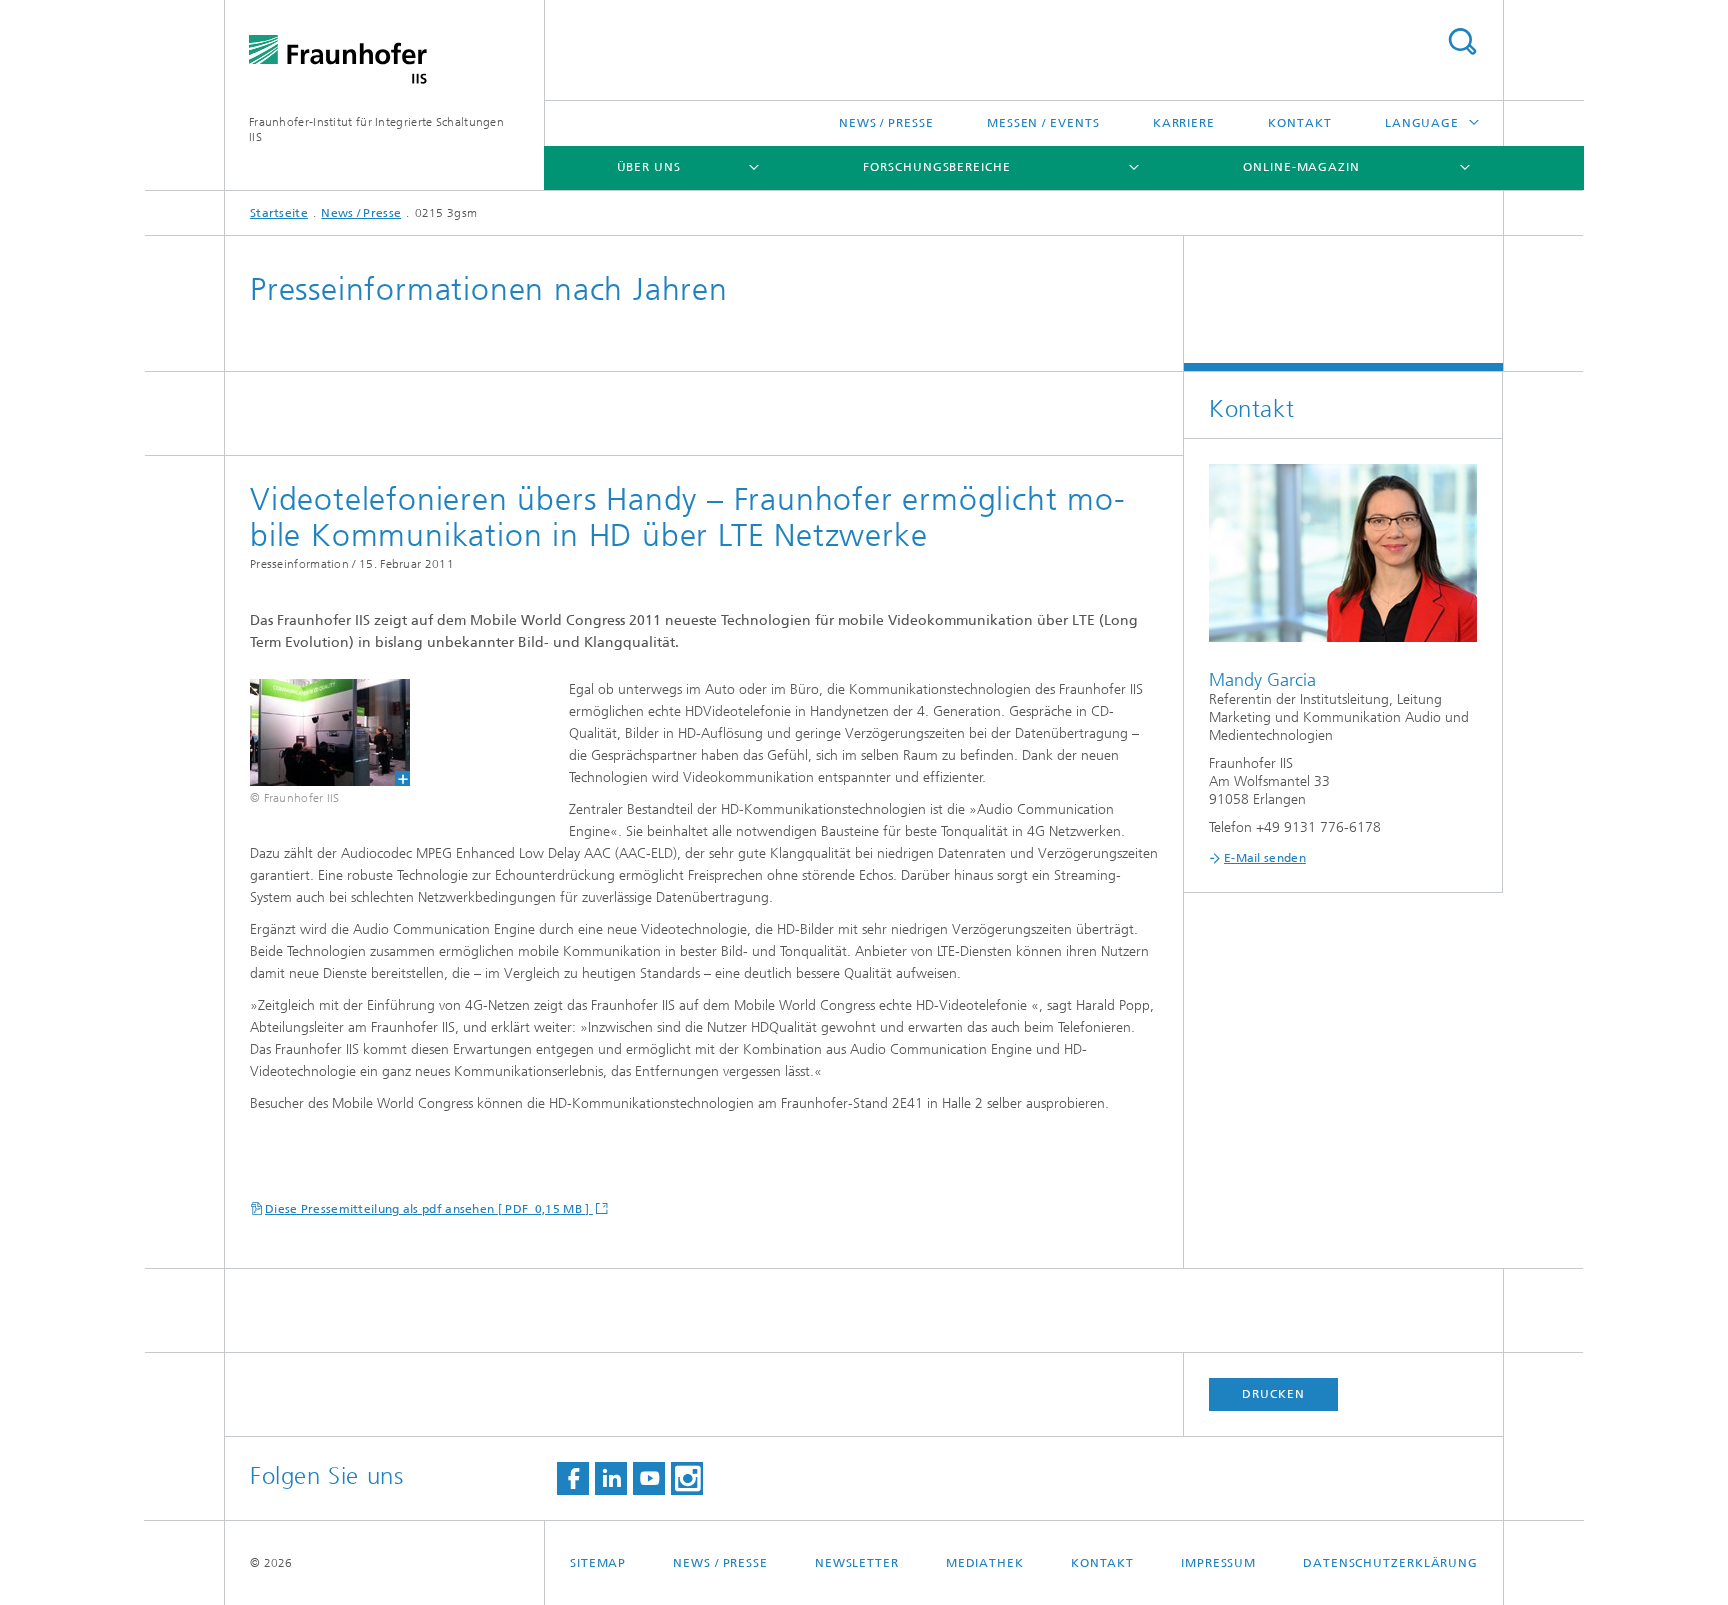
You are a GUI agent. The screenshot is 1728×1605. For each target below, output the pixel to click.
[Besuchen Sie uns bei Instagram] (687, 1478)
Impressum (1218, 1563)
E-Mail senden (1265, 858)
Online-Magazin (1301, 167)
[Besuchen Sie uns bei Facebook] (573, 1478)
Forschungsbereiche (936, 167)
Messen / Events (1043, 123)
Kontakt (1299, 123)
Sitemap (598, 1563)
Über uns (649, 167)
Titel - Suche (1462, 41)
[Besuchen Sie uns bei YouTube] (649, 1478)
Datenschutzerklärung (1390, 1563)
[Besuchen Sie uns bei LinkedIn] (611, 1478)
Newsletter (857, 1563)
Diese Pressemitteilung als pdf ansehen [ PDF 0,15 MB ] (429, 1209)
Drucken (1273, 1394)
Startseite (279, 213)
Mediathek (985, 1563)
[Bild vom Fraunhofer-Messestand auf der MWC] (317, 732)
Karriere (1184, 123)
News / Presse (886, 123)
